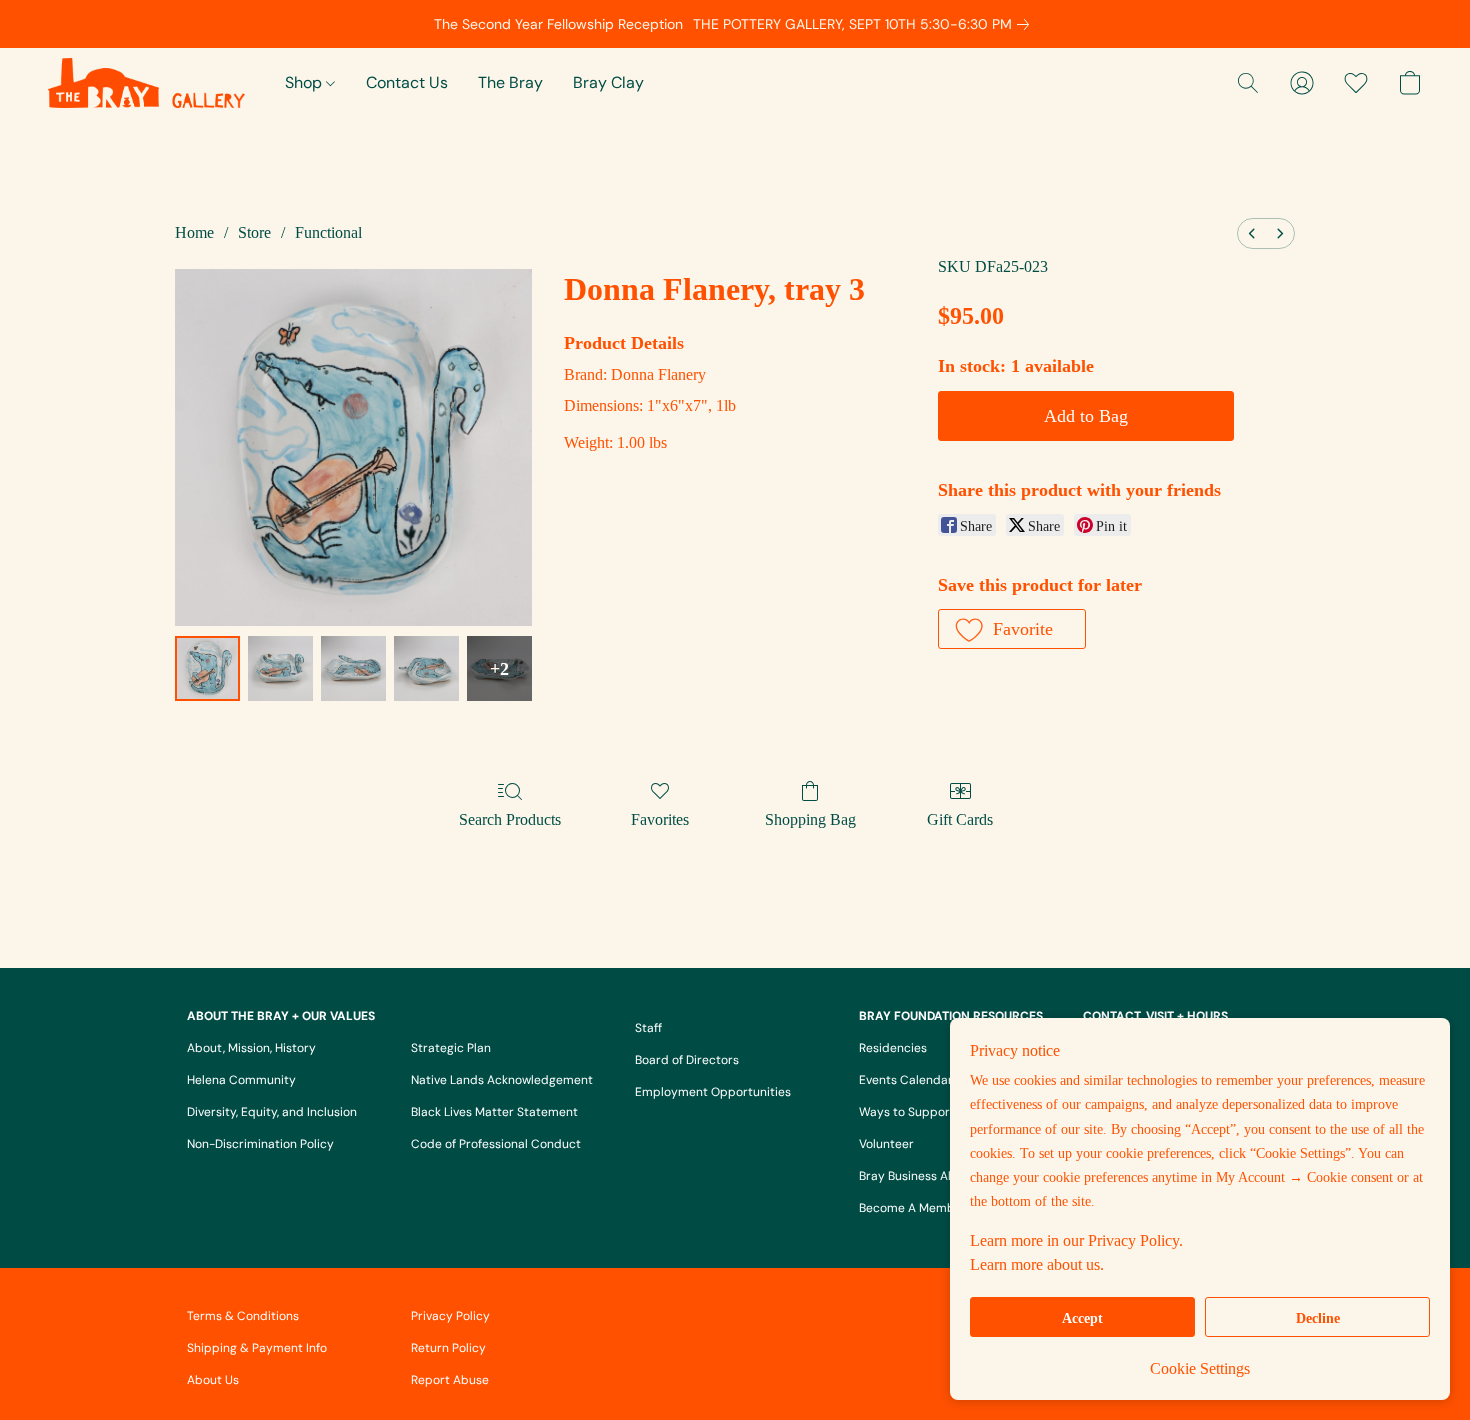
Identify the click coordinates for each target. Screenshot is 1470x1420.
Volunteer (886, 1144)
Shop (305, 82)
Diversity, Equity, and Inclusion (272, 1112)
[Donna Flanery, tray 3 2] (353, 668)
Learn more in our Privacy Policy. (1076, 1240)
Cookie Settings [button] (1200, 1368)
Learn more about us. (1037, 1264)
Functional (328, 232)
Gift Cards (960, 819)
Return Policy (448, 1348)
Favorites (660, 819)
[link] (865, 24)
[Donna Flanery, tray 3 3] (426, 668)
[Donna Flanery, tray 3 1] (280, 668)
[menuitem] (1252, 233)
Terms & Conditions (243, 1316)
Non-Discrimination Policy (260, 1144)
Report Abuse (450, 1380)
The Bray (510, 82)
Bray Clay (608, 82)
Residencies (893, 1048)
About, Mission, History (251, 1048)
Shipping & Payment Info (257, 1348)
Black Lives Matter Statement (494, 1112)
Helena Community (241, 1080)
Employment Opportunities (713, 1092)
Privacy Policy (450, 1316)
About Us (213, 1380)
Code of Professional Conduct (496, 1144)
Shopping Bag (810, 819)
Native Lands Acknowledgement (502, 1080)
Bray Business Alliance (922, 1176)
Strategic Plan (451, 1048)
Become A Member (913, 1208)
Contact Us (407, 82)
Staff (648, 1028)
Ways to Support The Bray (933, 1112)
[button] (146, 83)
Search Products (510, 819)
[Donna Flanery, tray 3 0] (207, 668)
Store (254, 232)
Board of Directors (687, 1060)
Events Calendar (906, 1080)
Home (194, 232)
